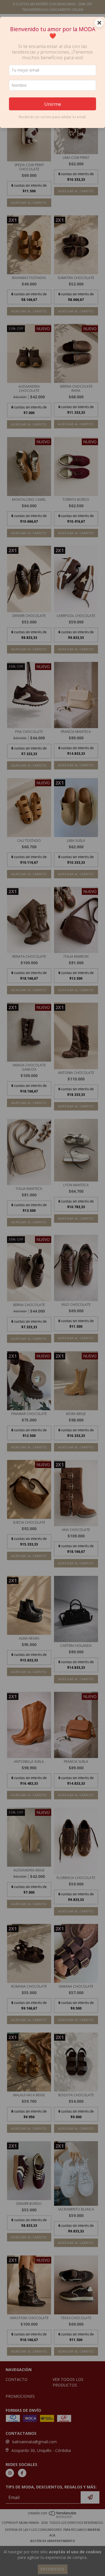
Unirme (53, 104)
